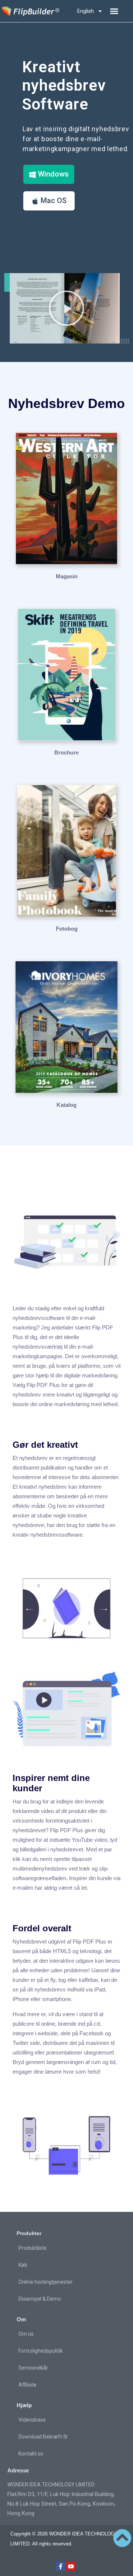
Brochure (66, 752)
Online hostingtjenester (46, 2282)
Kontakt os (31, 2454)
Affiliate (28, 2385)
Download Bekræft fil (43, 2437)
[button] (114, 11)
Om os (26, 2334)
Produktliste (33, 2248)
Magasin (67, 576)
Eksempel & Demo (40, 2299)
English (86, 11)
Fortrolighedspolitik (41, 2351)
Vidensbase (32, 2420)
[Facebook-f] (61, 2566)
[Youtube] (71, 2566)
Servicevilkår (33, 2368)
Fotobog (67, 929)
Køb (23, 2265)
